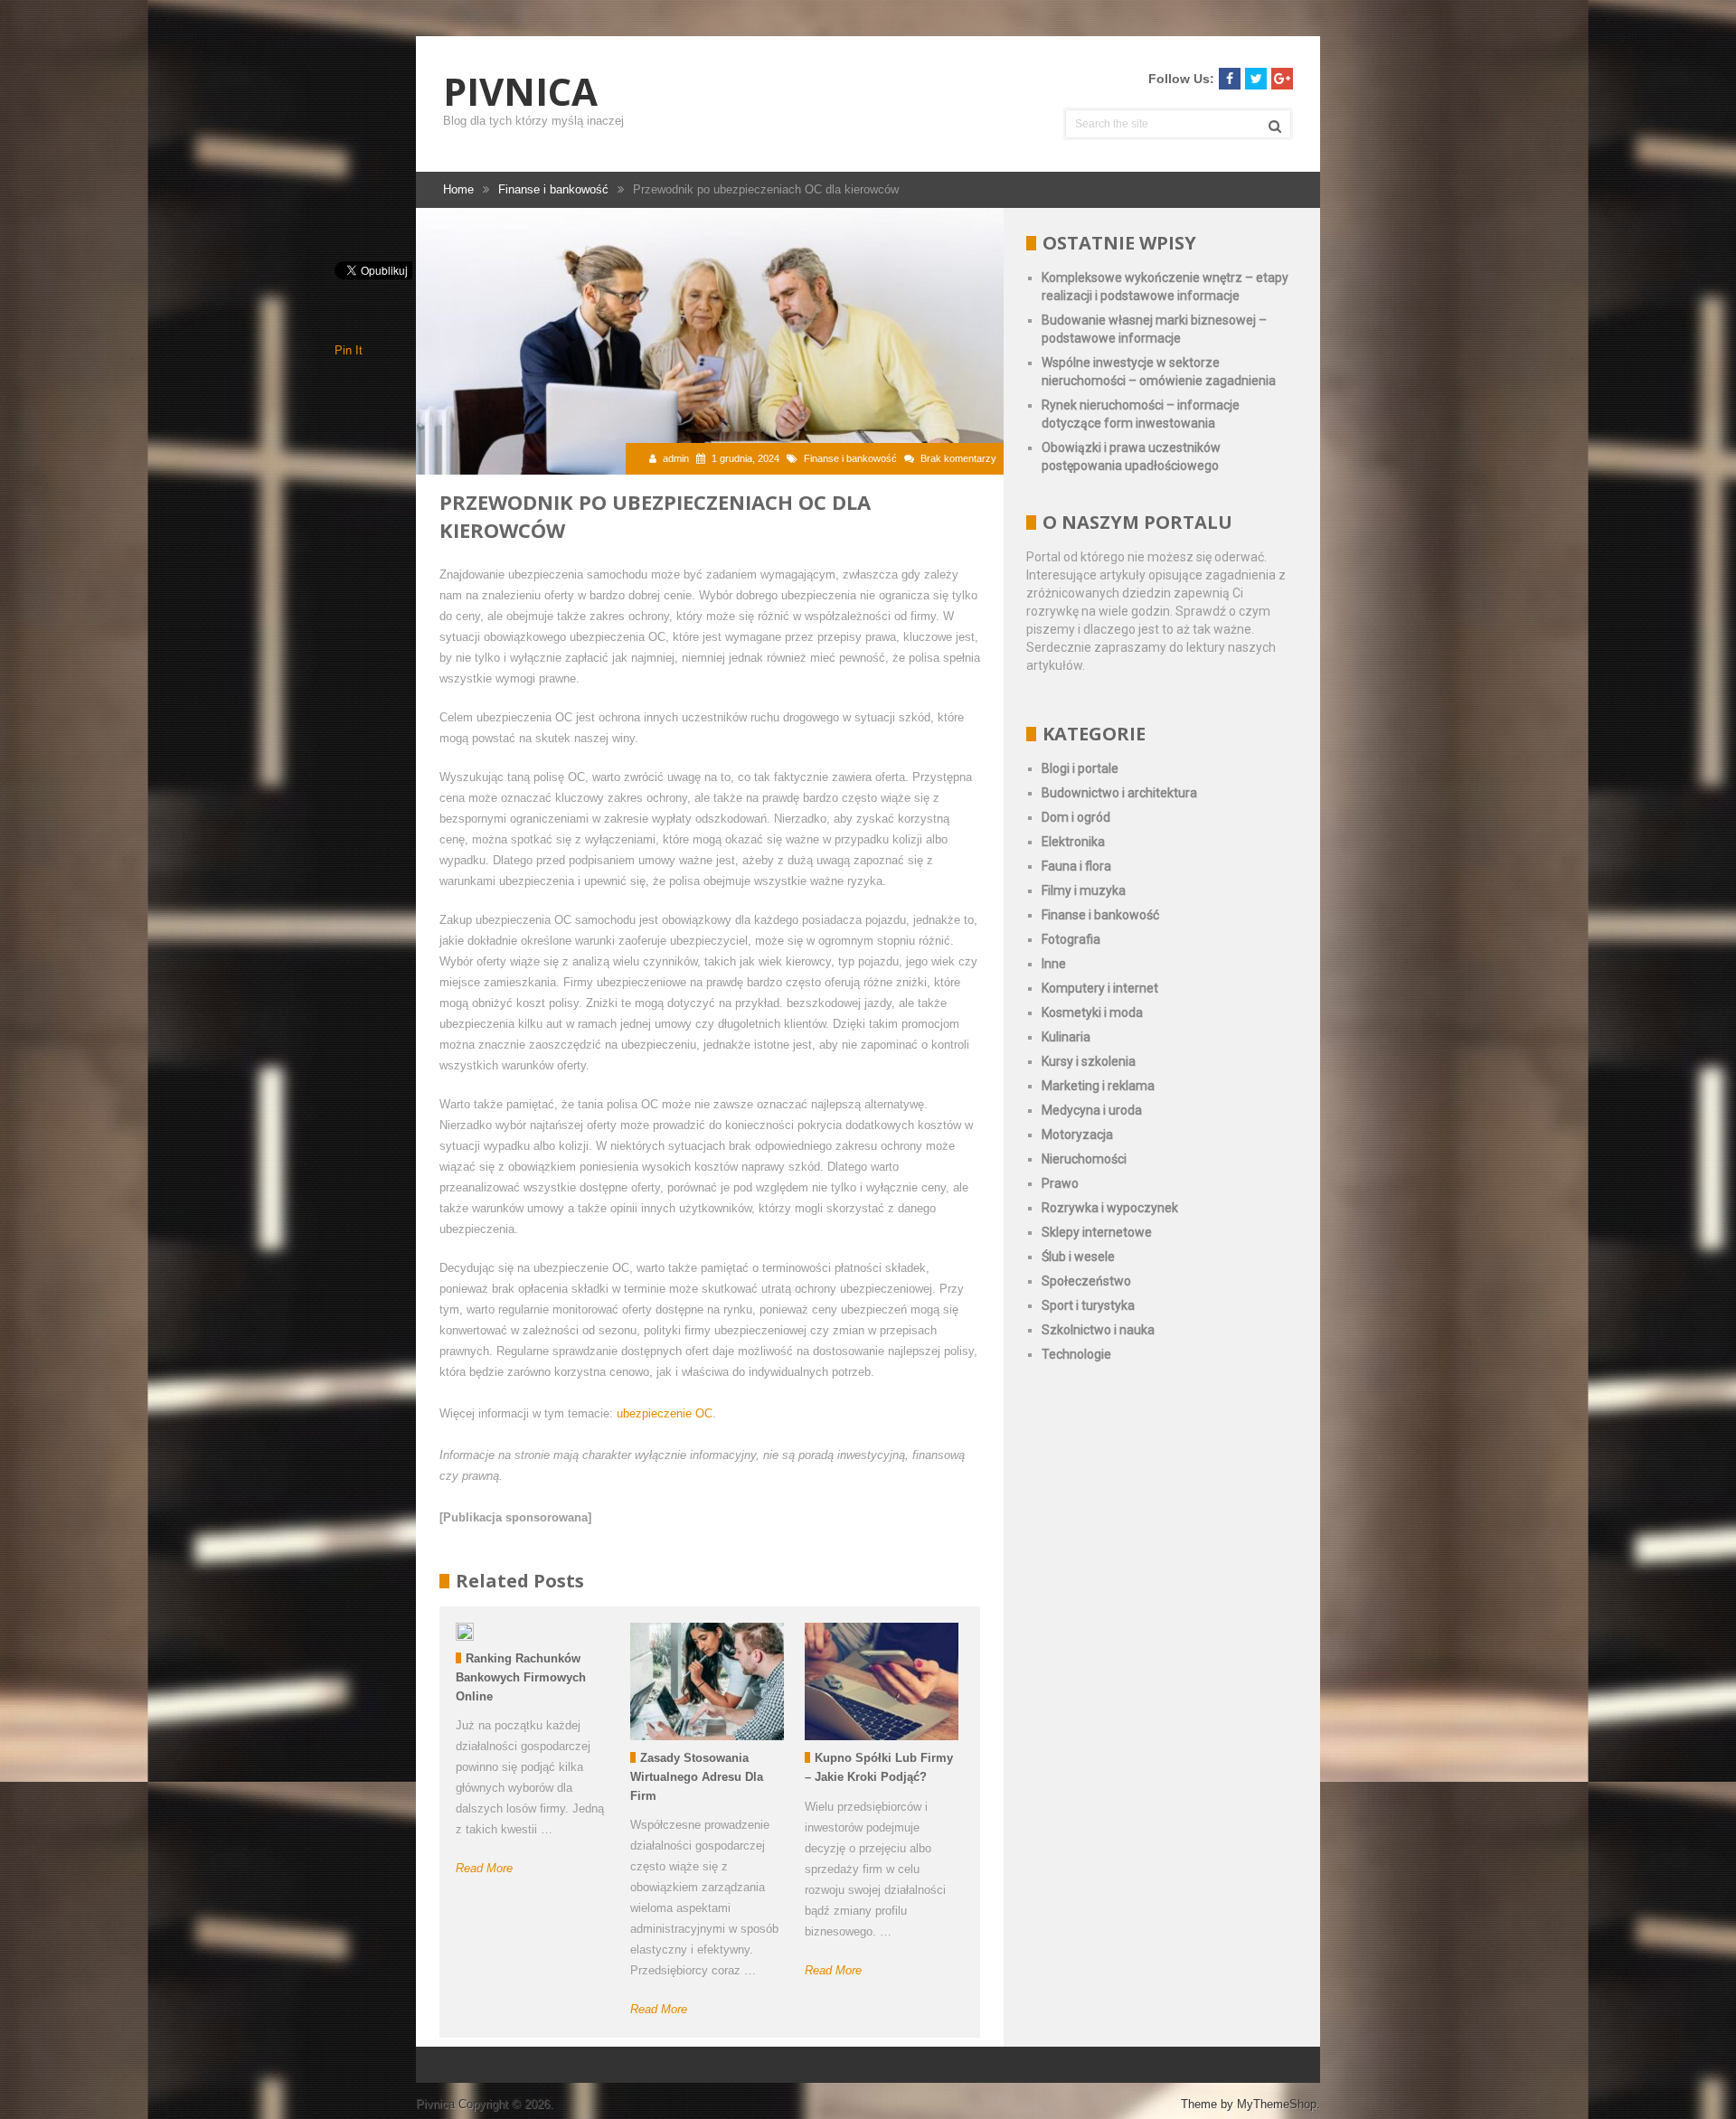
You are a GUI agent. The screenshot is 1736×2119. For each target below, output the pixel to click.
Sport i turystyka (1088, 1305)
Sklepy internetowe (1097, 1232)
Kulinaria (1066, 1037)
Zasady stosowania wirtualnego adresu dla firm (697, 1777)
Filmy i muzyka (1084, 890)
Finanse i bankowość (850, 458)
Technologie (1076, 1354)
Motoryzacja (1077, 1135)
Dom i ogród (1076, 817)
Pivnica (520, 91)
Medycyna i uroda (1092, 1110)
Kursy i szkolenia (1089, 1061)
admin (676, 458)
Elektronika (1073, 842)
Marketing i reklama (1098, 1086)
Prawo (1060, 1183)
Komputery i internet (1100, 988)
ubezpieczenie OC (665, 1413)
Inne (1054, 964)
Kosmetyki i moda (1092, 1012)
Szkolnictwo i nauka (1098, 1330)
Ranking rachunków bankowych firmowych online (521, 1677)
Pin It (349, 350)
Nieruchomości (1084, 1159)
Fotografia (1071, 939)
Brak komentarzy (958, 458)
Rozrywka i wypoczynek (1110, 1208)
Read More (484, 1868)
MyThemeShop (1277, 2104)
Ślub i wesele (1078, 1257)
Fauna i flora (1076, 866)
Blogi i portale (1080, 768)
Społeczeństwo (1086, 1281)
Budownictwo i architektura (1119, 793)
